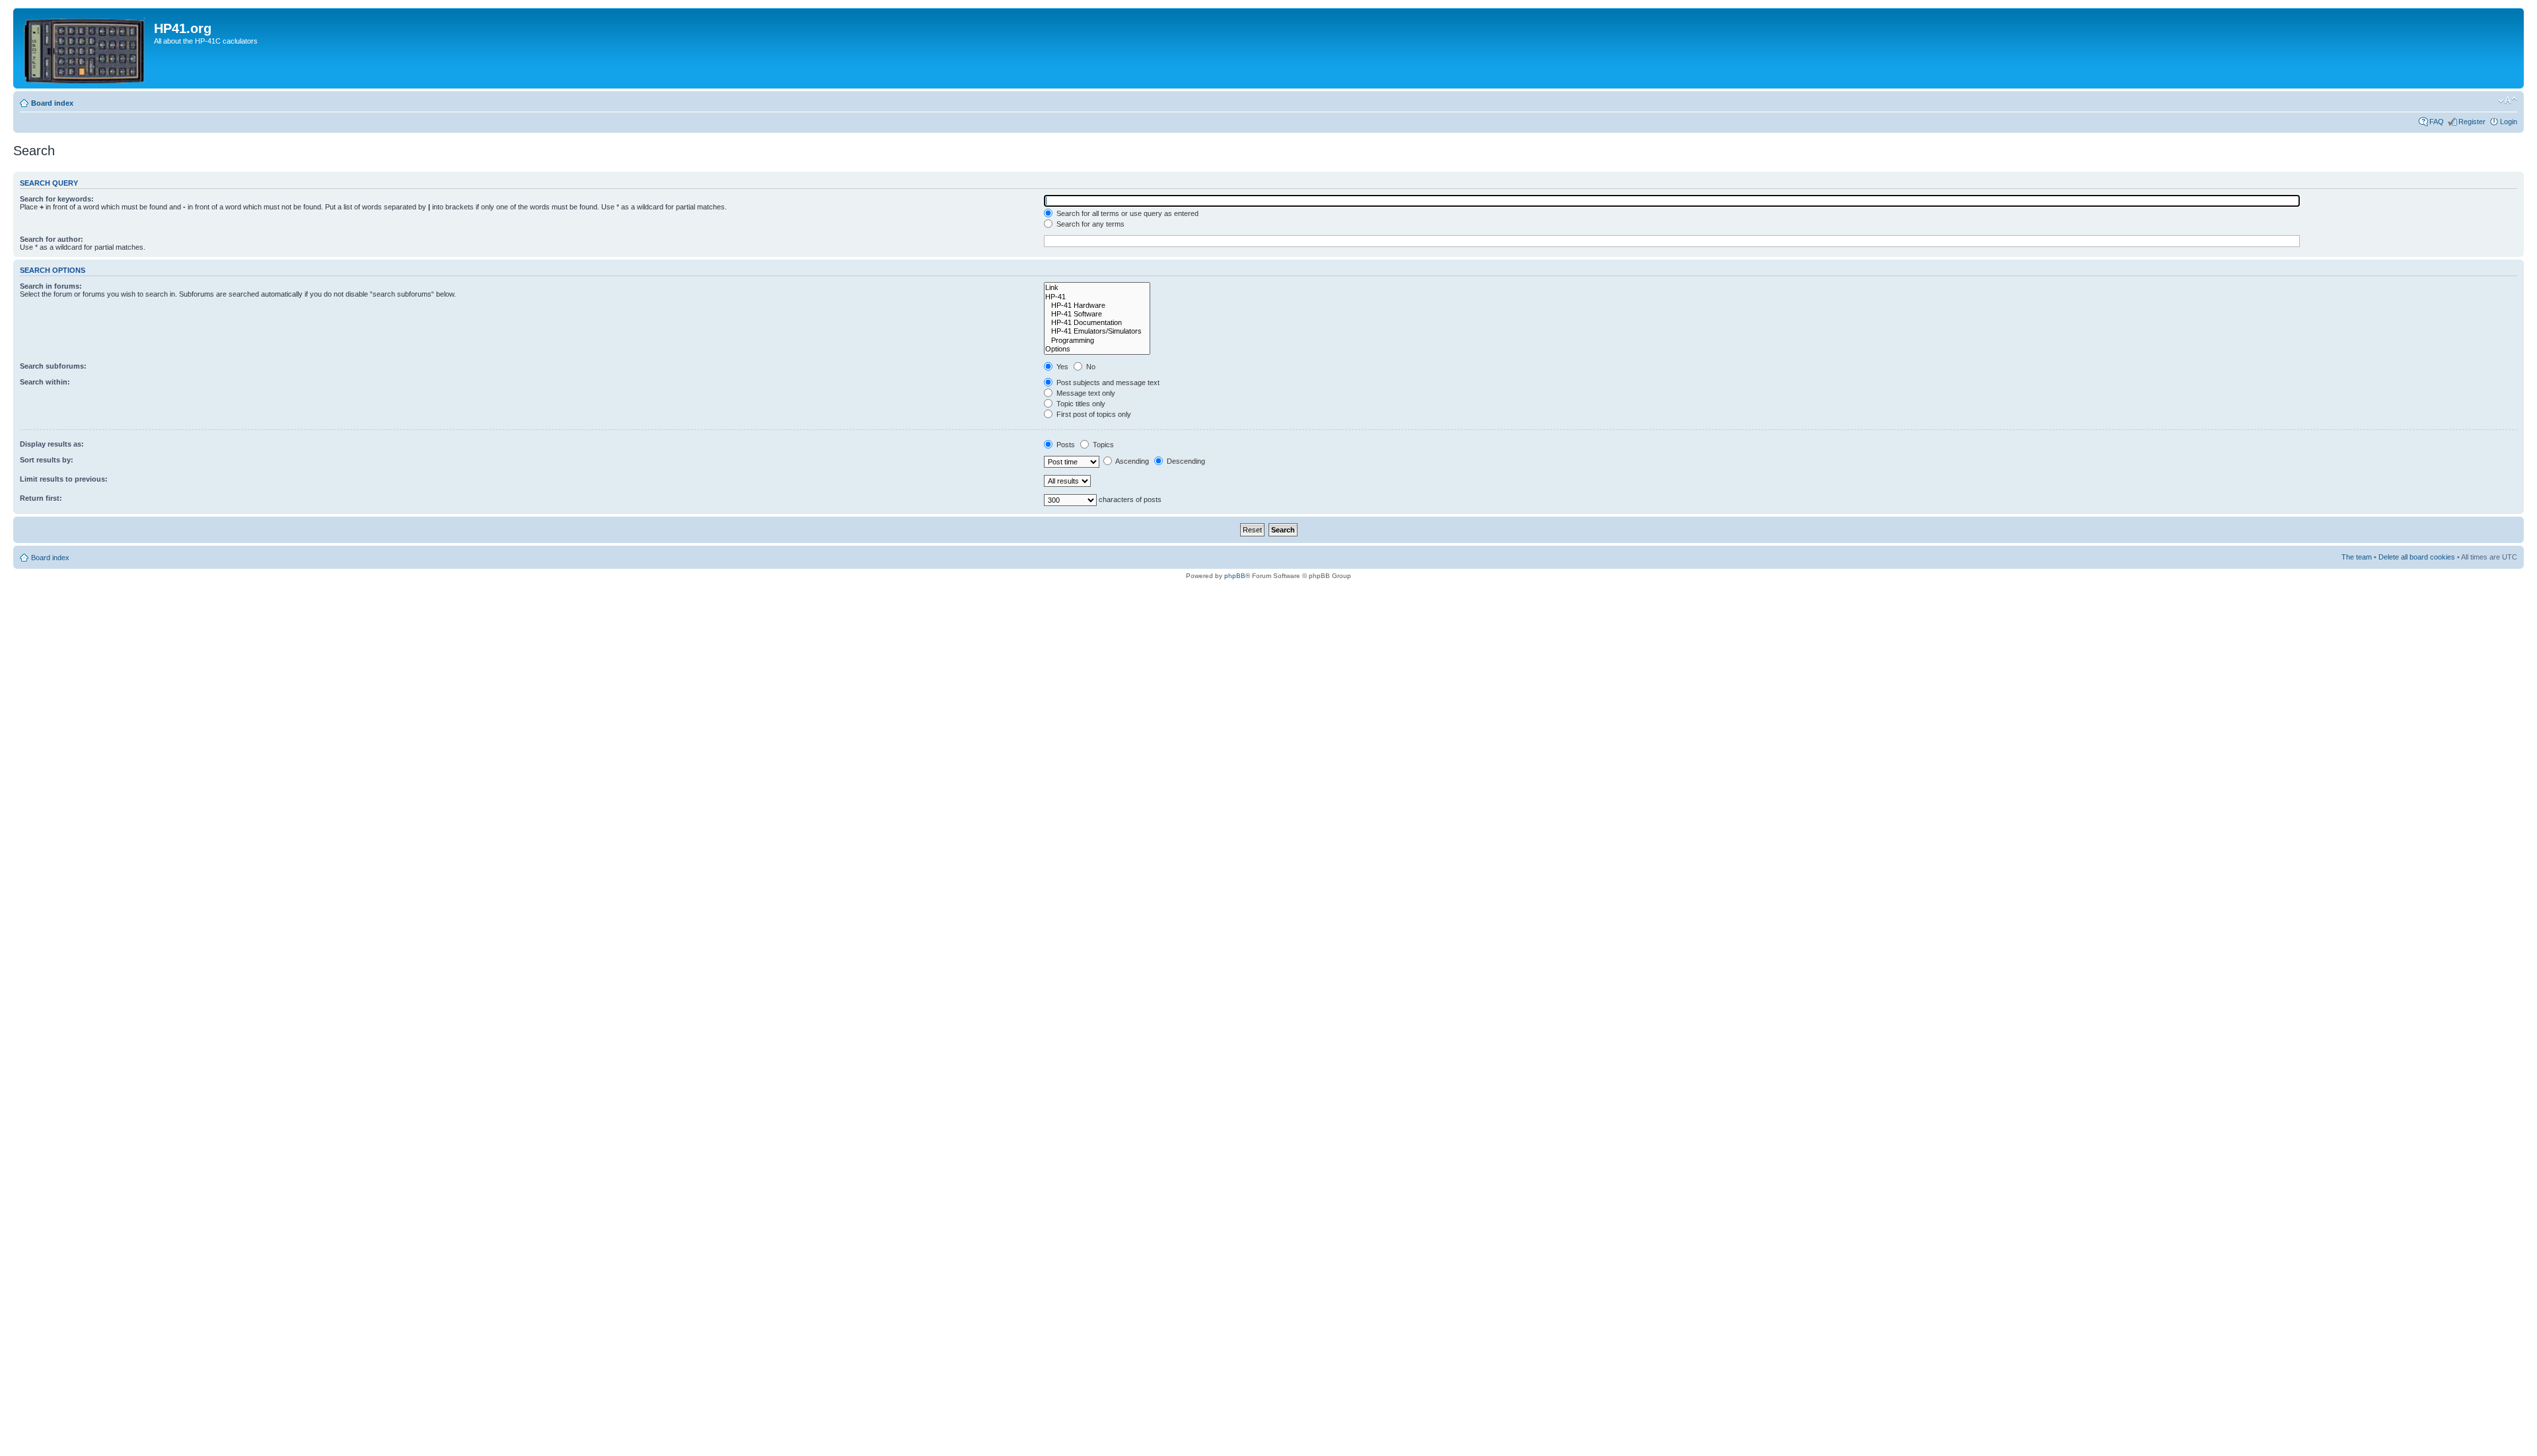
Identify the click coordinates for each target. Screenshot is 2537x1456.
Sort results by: (47, 460)
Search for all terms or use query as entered (1126, 213)
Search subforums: (53, 366)
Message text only (1085, 393)
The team (2357, 557)
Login (2509, 122)
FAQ (2437, 122)
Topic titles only (1080, 404)
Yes (1061, 367)
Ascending (1131, 461)
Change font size (2508, 100)
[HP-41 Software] (1097, 314)
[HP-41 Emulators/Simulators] (1097, 331)
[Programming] (1097, 341)
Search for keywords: (57, 199)
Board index (52, 103)
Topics (1102, 445)
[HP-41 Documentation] (1097, 323)
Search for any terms (1089, 224)
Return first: (41, 498)
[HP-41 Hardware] (1097, 306)
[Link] (1097, 288)
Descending (1185, 461)
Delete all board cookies (2417, 557)
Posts (1065, 445)
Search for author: (52, 239)
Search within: (45, 382)
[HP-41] (1097, 297)
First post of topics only (1093, 414)
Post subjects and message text (1107, 382)
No (1090, 367)
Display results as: (52, 444)
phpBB (1235, 576)
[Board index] (85, 48)
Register (2472, 122)
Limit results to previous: (64, 479)
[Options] (1097, 349)
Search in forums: (51, 286)
